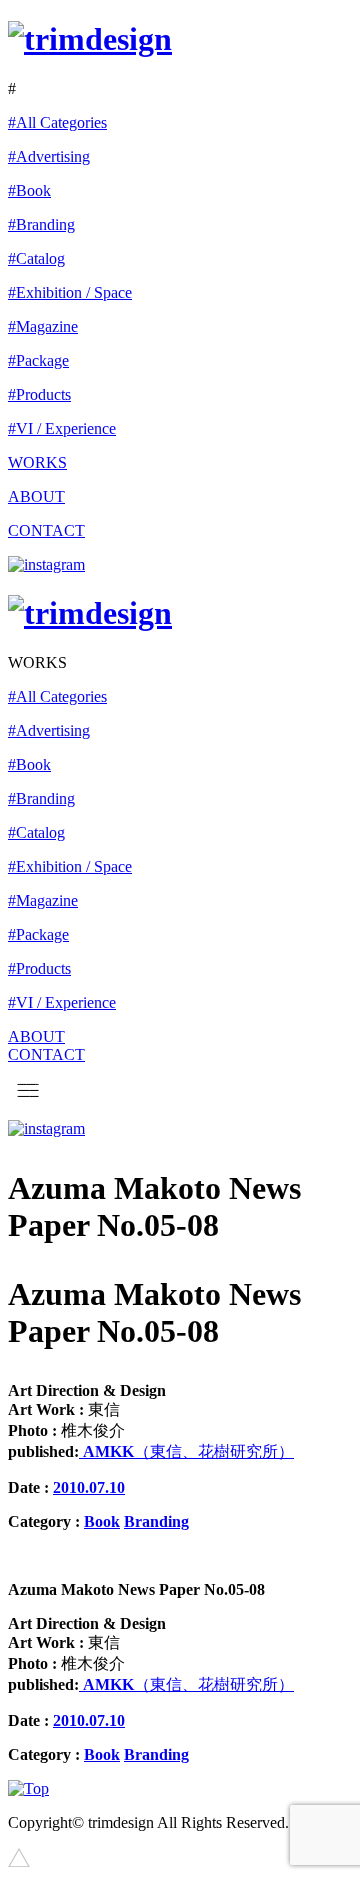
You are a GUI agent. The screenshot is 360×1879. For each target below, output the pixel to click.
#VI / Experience (62, 428)
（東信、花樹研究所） (186, 1451)
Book (102, 1521)
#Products (39, 394)
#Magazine (43, 326)
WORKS (37, 462)
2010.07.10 (89, 1487)
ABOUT (36, 496)
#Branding (41, 224)
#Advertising (49, 156)
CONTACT (46, 530)
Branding (156, 1521)
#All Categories (57, 122)
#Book (29, 190)
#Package (38, 360)
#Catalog (36, 258)
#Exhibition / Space (70, 292)
